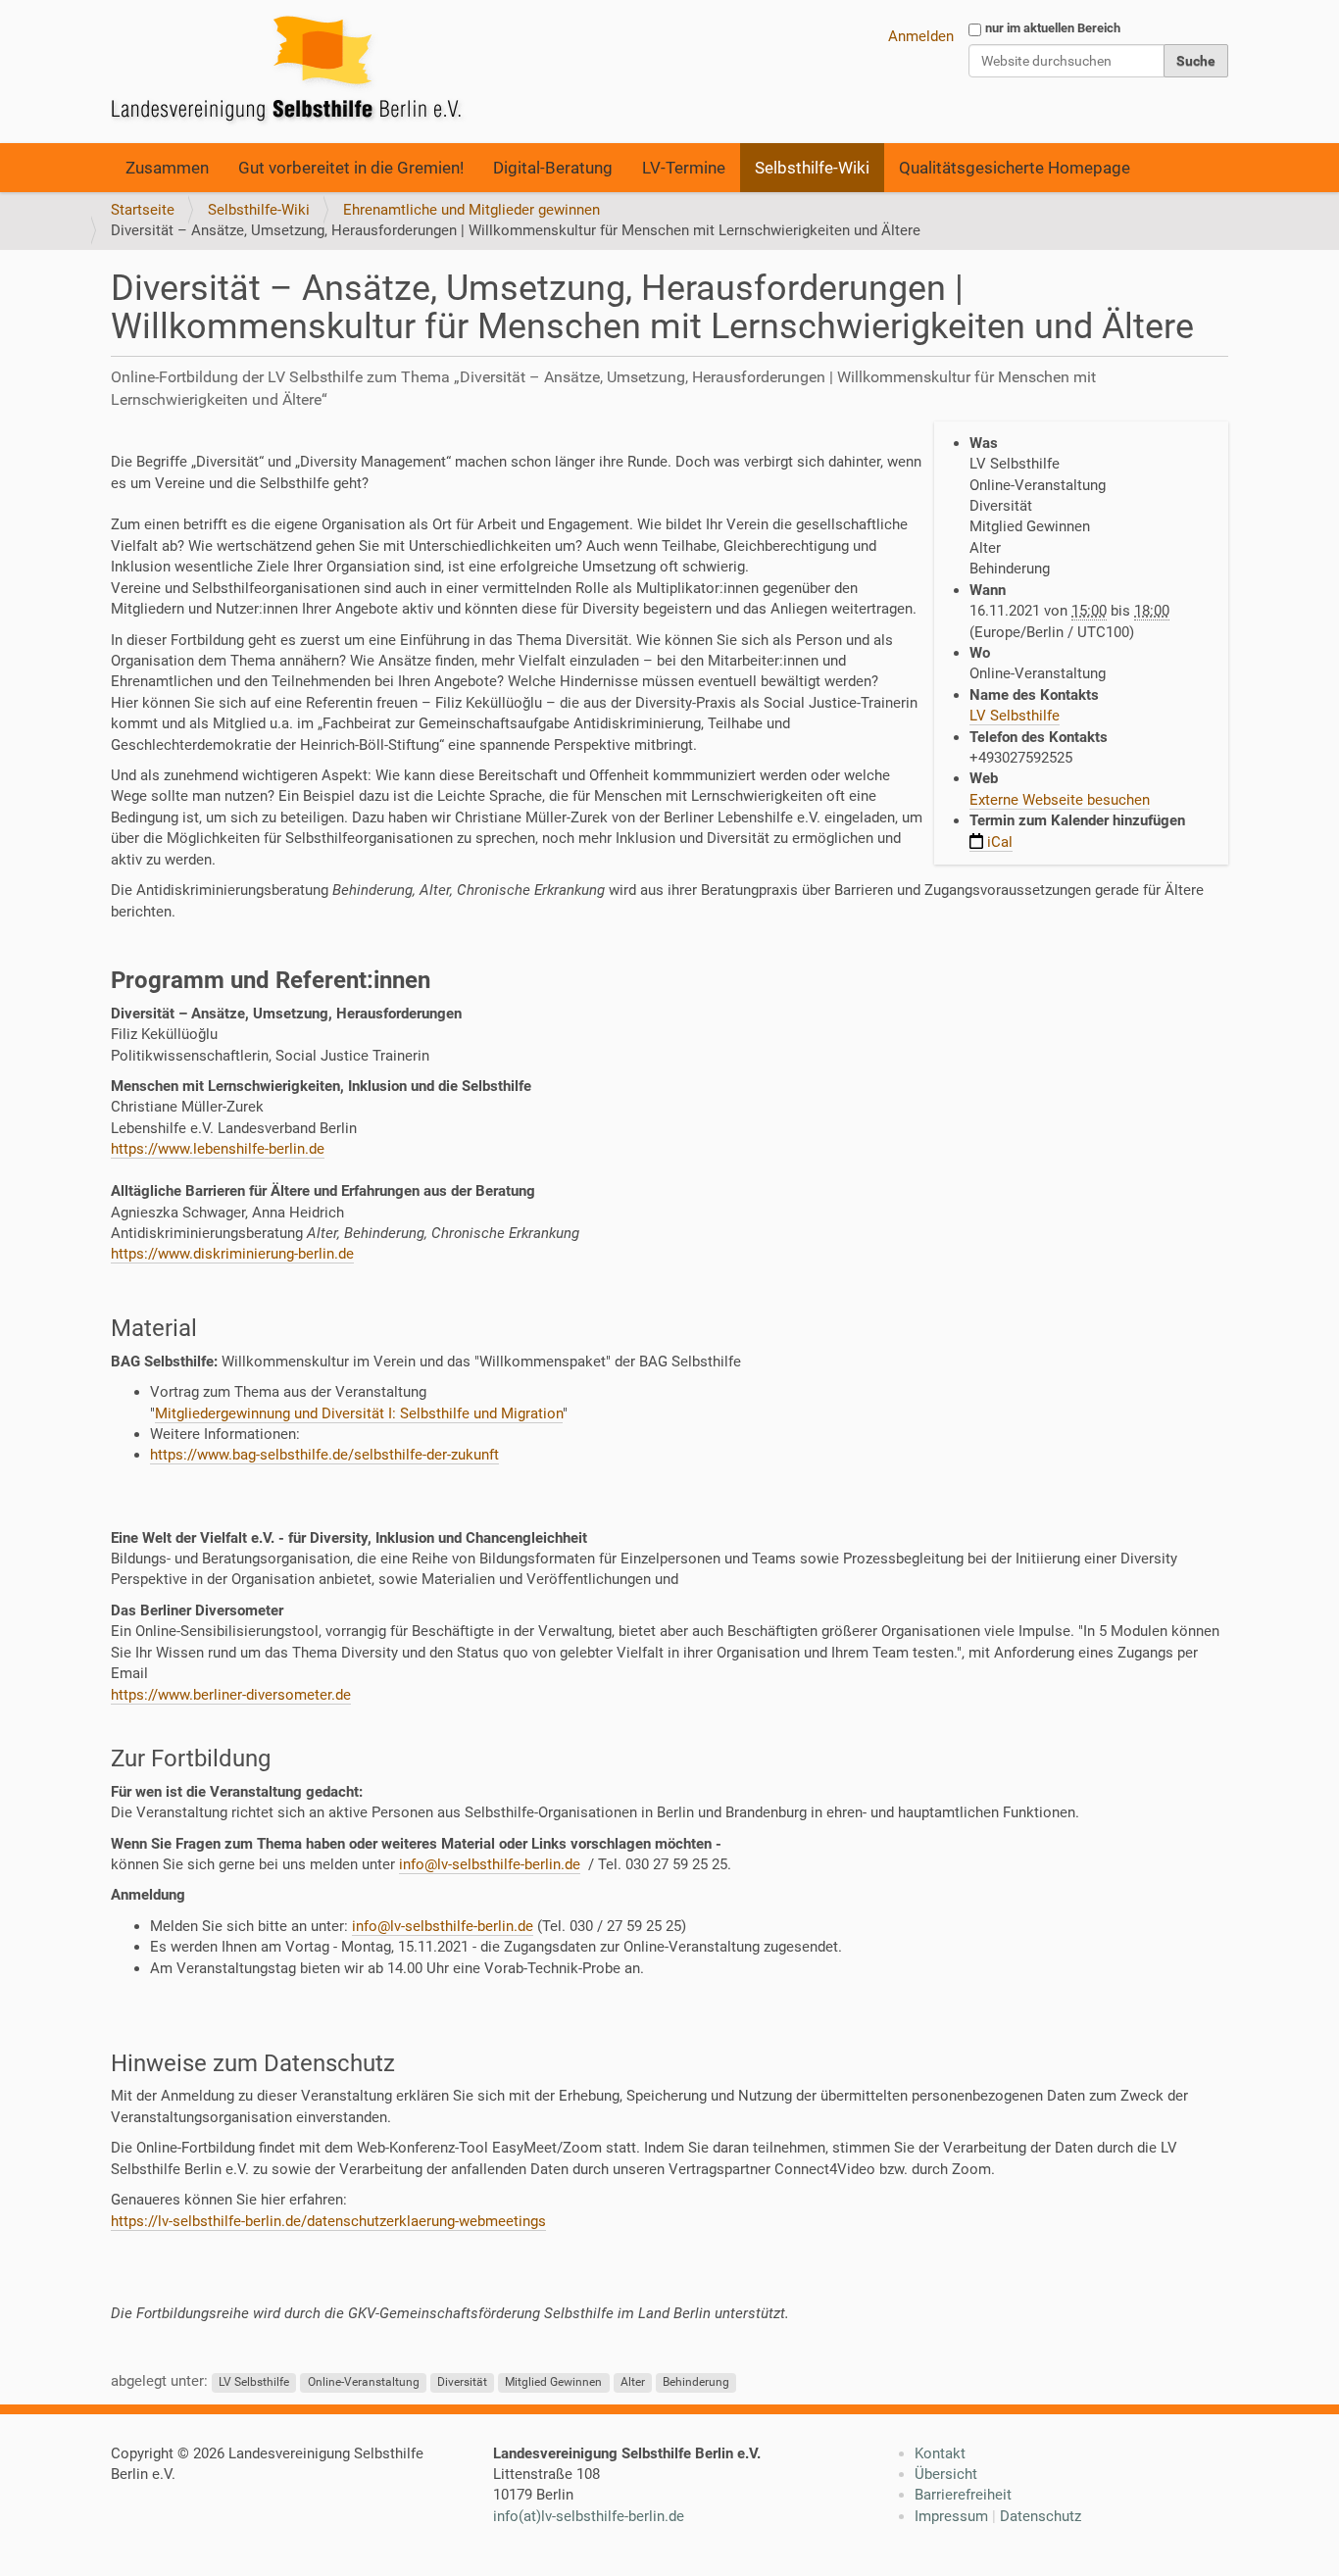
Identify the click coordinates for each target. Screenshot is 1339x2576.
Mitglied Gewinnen (553, 2382)
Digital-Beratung (553, 168)
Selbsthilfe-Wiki (812, 168)
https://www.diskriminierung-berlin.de (232, 1254)
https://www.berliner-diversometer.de (231, 1695)
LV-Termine (684, 168)
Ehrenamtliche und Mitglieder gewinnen (471, 210)
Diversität (462, 2382)
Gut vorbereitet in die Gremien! (351, 168)
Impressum (951, 2516)
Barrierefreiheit (963, 2495)
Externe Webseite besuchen (1060, 800)
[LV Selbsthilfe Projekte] (292, 72)
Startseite (143, 210)
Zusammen (167, 168)
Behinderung (696, 2382)
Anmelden (921, 36)
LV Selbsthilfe (1015, 716)
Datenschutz (1041, 2516)
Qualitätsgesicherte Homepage (1015, 168)
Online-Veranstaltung (364, 2382)
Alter (633, 2382)
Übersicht (946, 2474)
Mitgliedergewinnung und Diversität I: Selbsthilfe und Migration (359, 1413)
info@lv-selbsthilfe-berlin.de (490, 1864)
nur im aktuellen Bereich (1053, 28)
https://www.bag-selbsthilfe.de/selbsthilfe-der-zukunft (324, 1455)
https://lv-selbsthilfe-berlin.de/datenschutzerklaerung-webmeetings (328, 2221)
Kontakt (940, 2453)
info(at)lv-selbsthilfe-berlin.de (589, 2516)
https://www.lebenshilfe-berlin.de (218, 1149)
